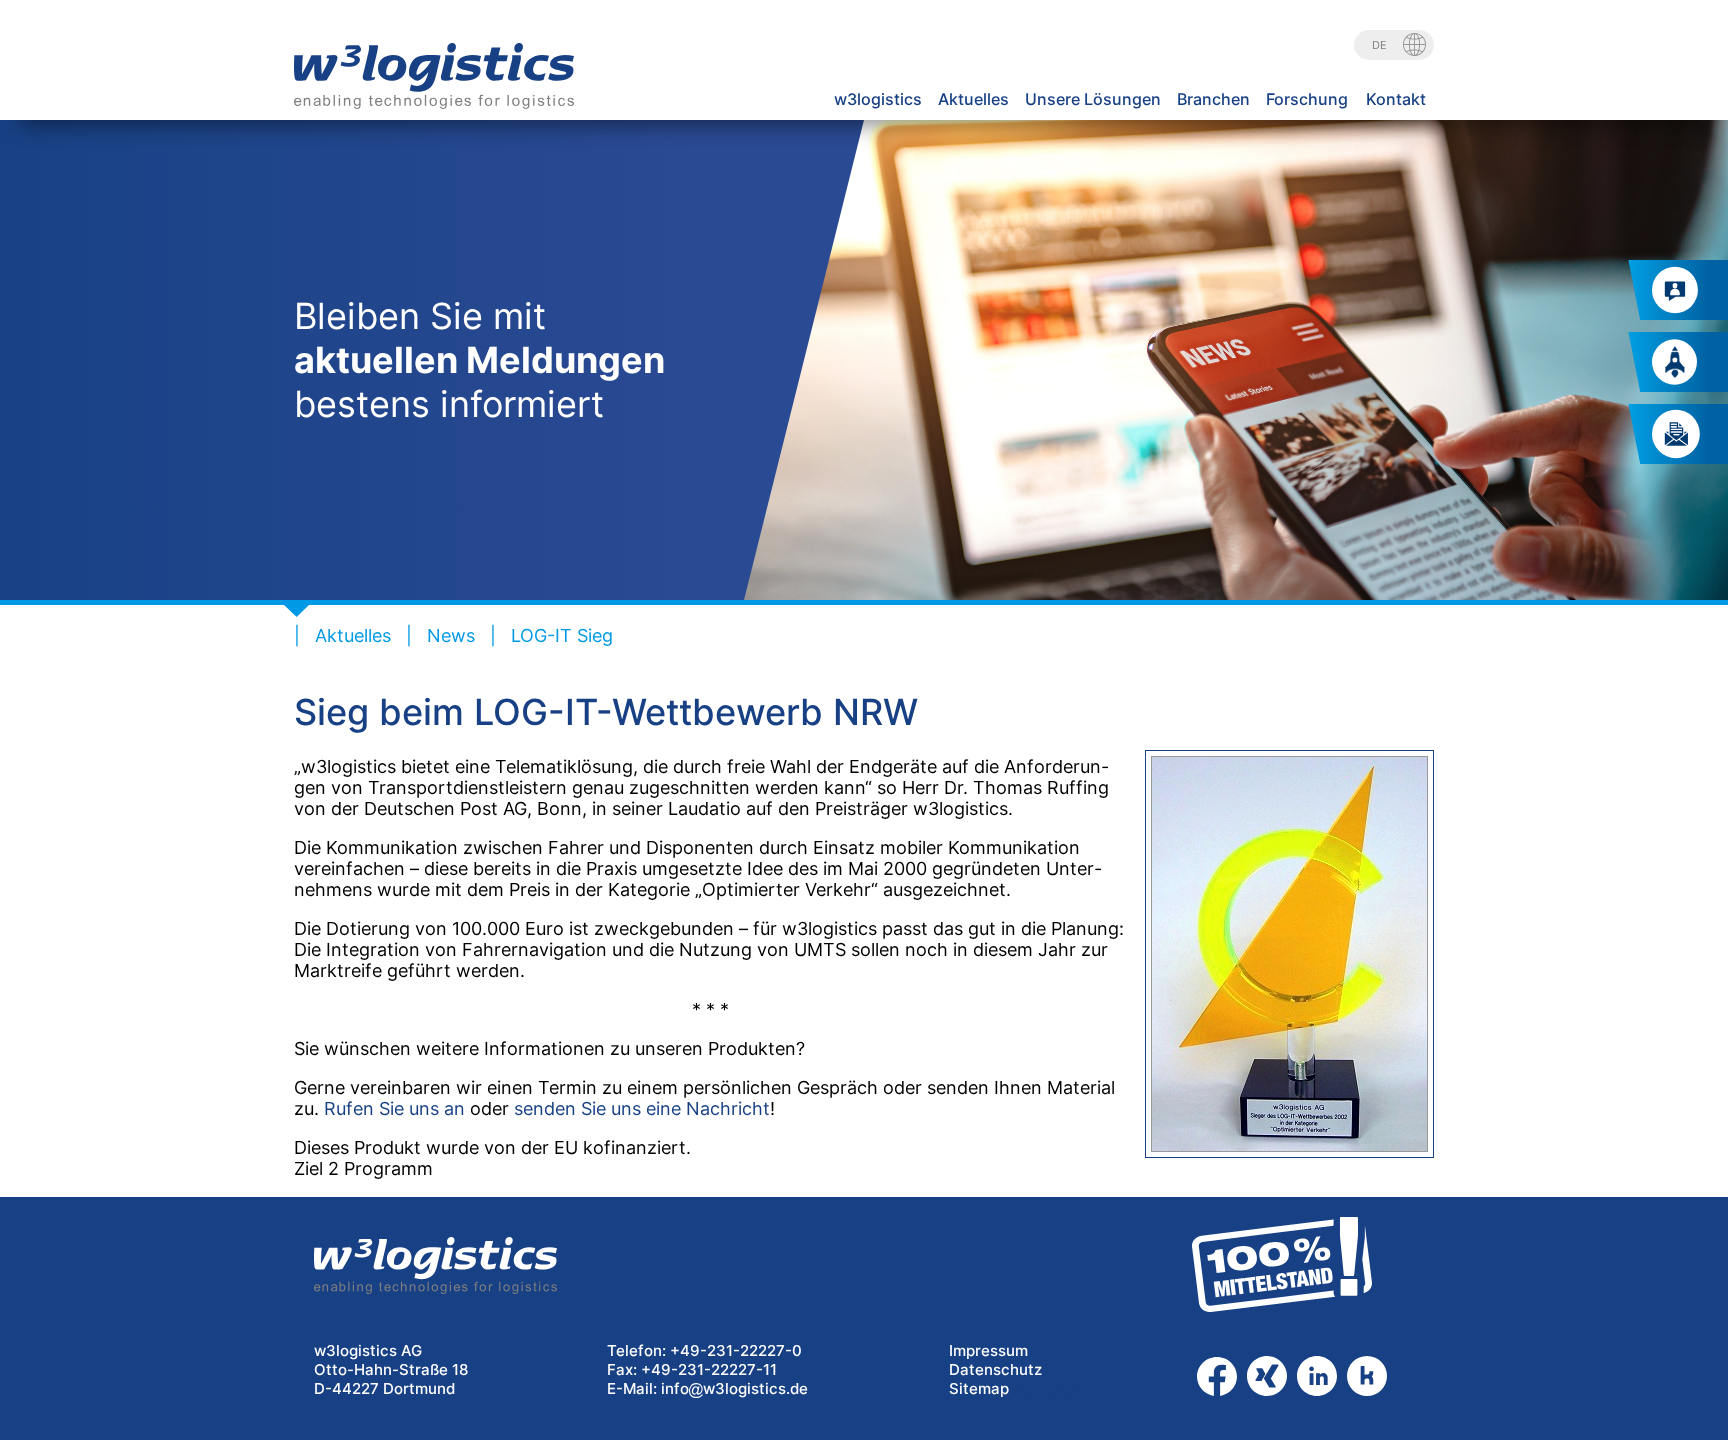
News (451, 635)
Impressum (988, 1350)
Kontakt (1396, 99)
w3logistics (878, 99)
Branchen (1213, 99)
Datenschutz (995, 1369)
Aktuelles (973, 99)
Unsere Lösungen (1093, 99)
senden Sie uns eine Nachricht (642, 1108)
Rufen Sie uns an (394, 1108)
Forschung (1307, 99)
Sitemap (979, 1388)
